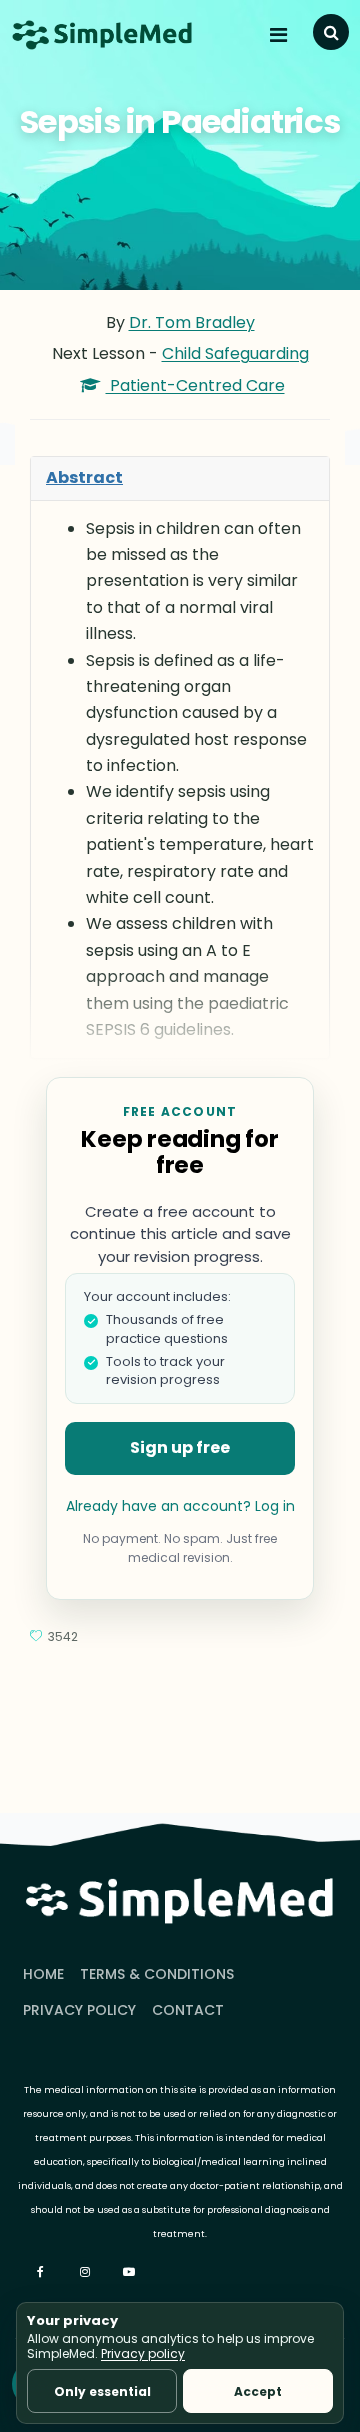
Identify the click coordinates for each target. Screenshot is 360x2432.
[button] (331, 32)
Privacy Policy (79, 2010)
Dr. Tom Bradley (192, 322)
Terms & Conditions (157, 1974)
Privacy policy (143, 2353)
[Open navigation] (281, 35)
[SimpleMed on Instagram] (87, 2272)
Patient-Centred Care (195, 385)
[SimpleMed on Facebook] (43, 2272)
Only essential (102, 2391)
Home (43, 1974)
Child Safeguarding (235, 353)
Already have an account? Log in (180, 1506)
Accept (258, 2391)
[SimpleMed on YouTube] (131, 2272)
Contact (188, 2010)
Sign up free (180, 1447)
